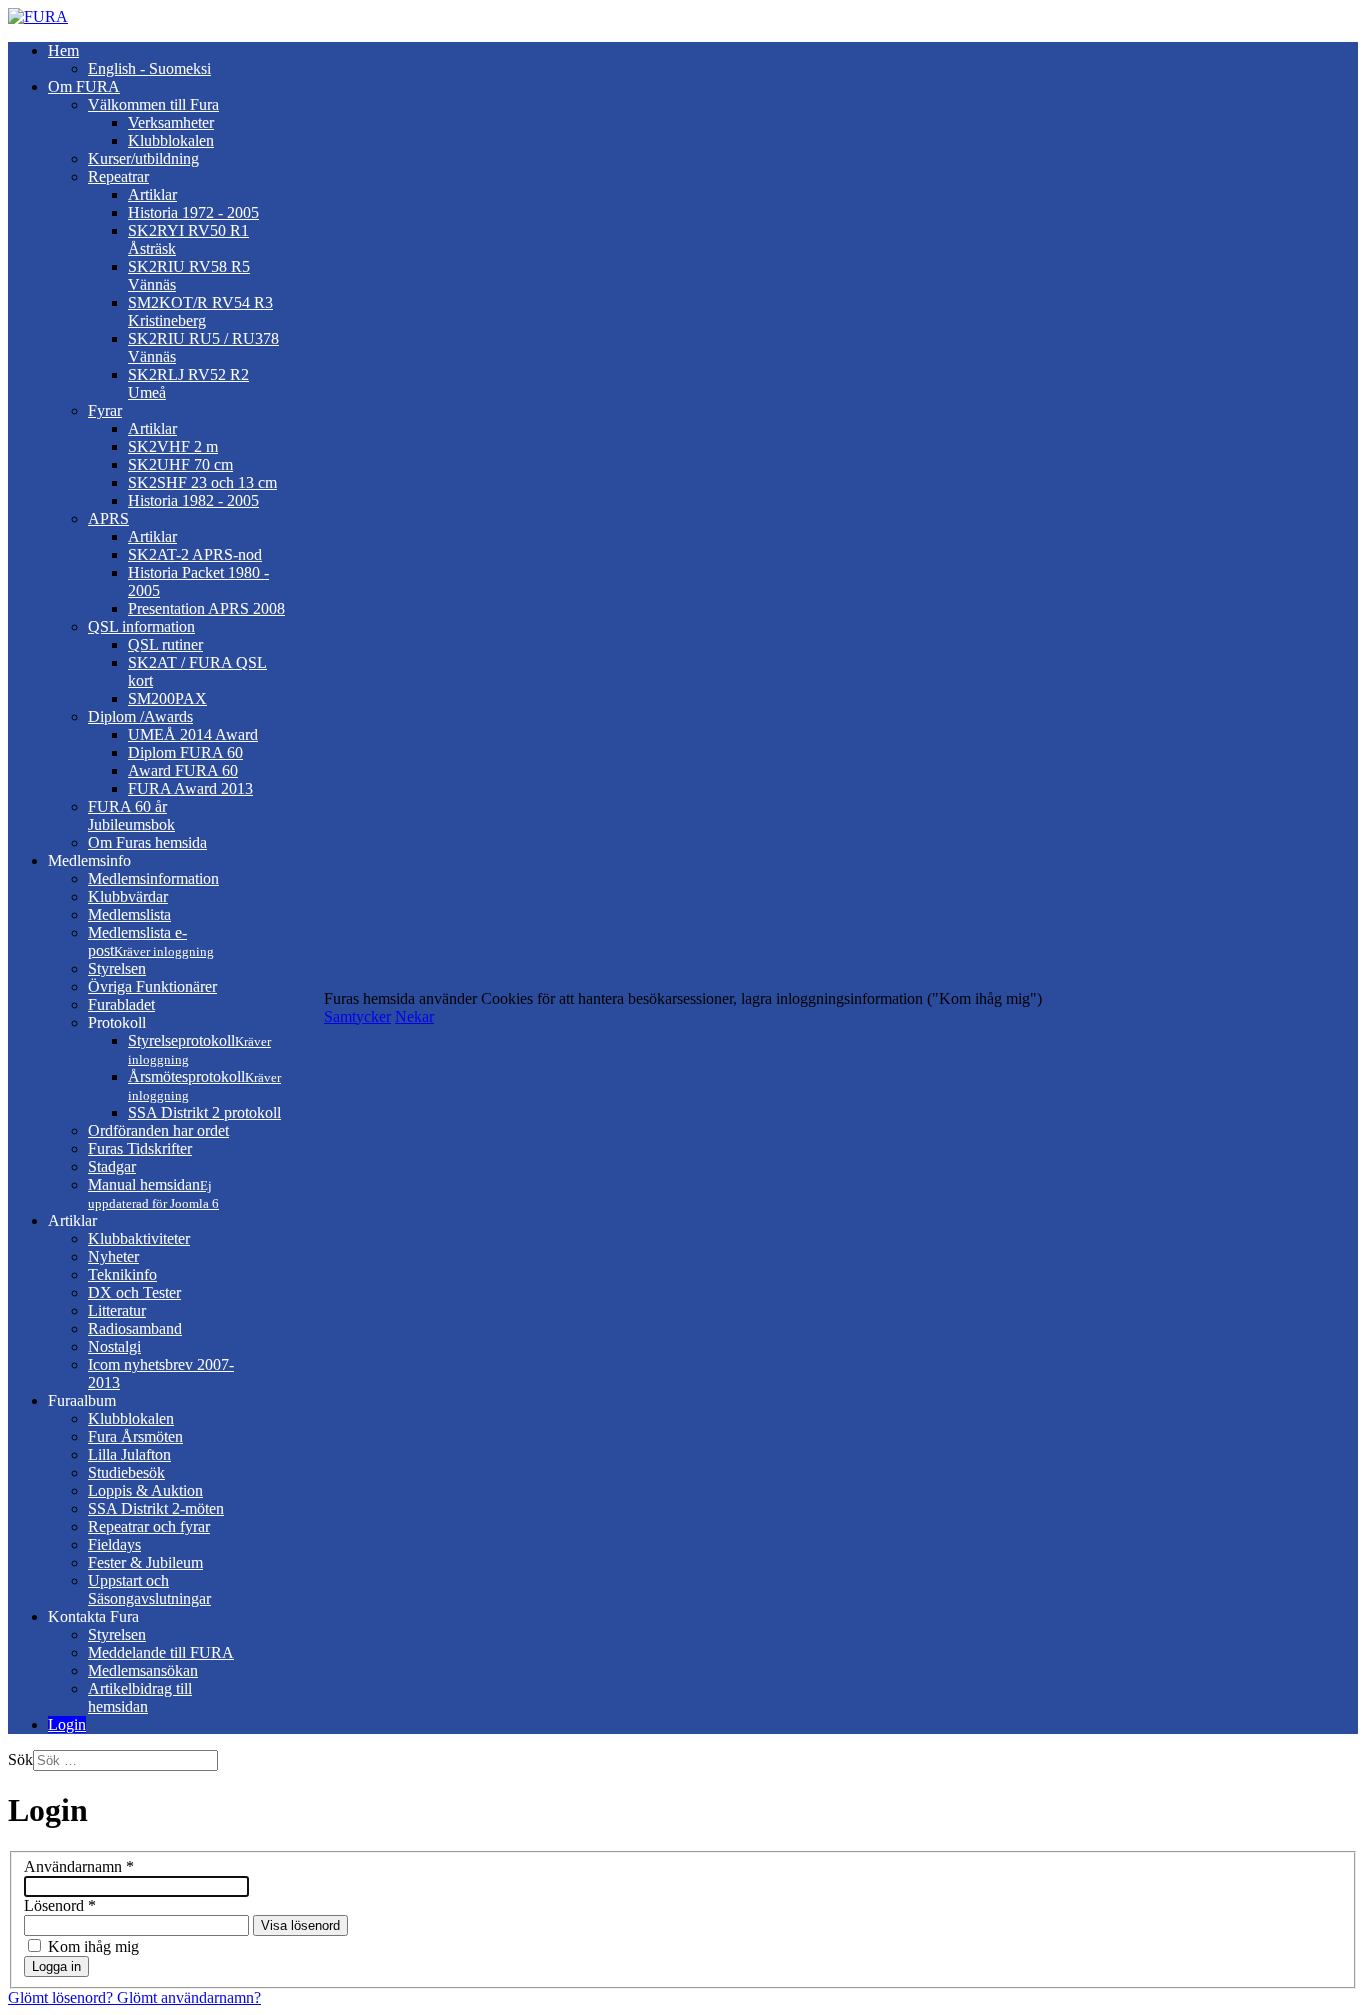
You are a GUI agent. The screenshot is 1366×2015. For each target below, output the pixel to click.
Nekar (414, 1016)
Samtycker (357, 1016)
